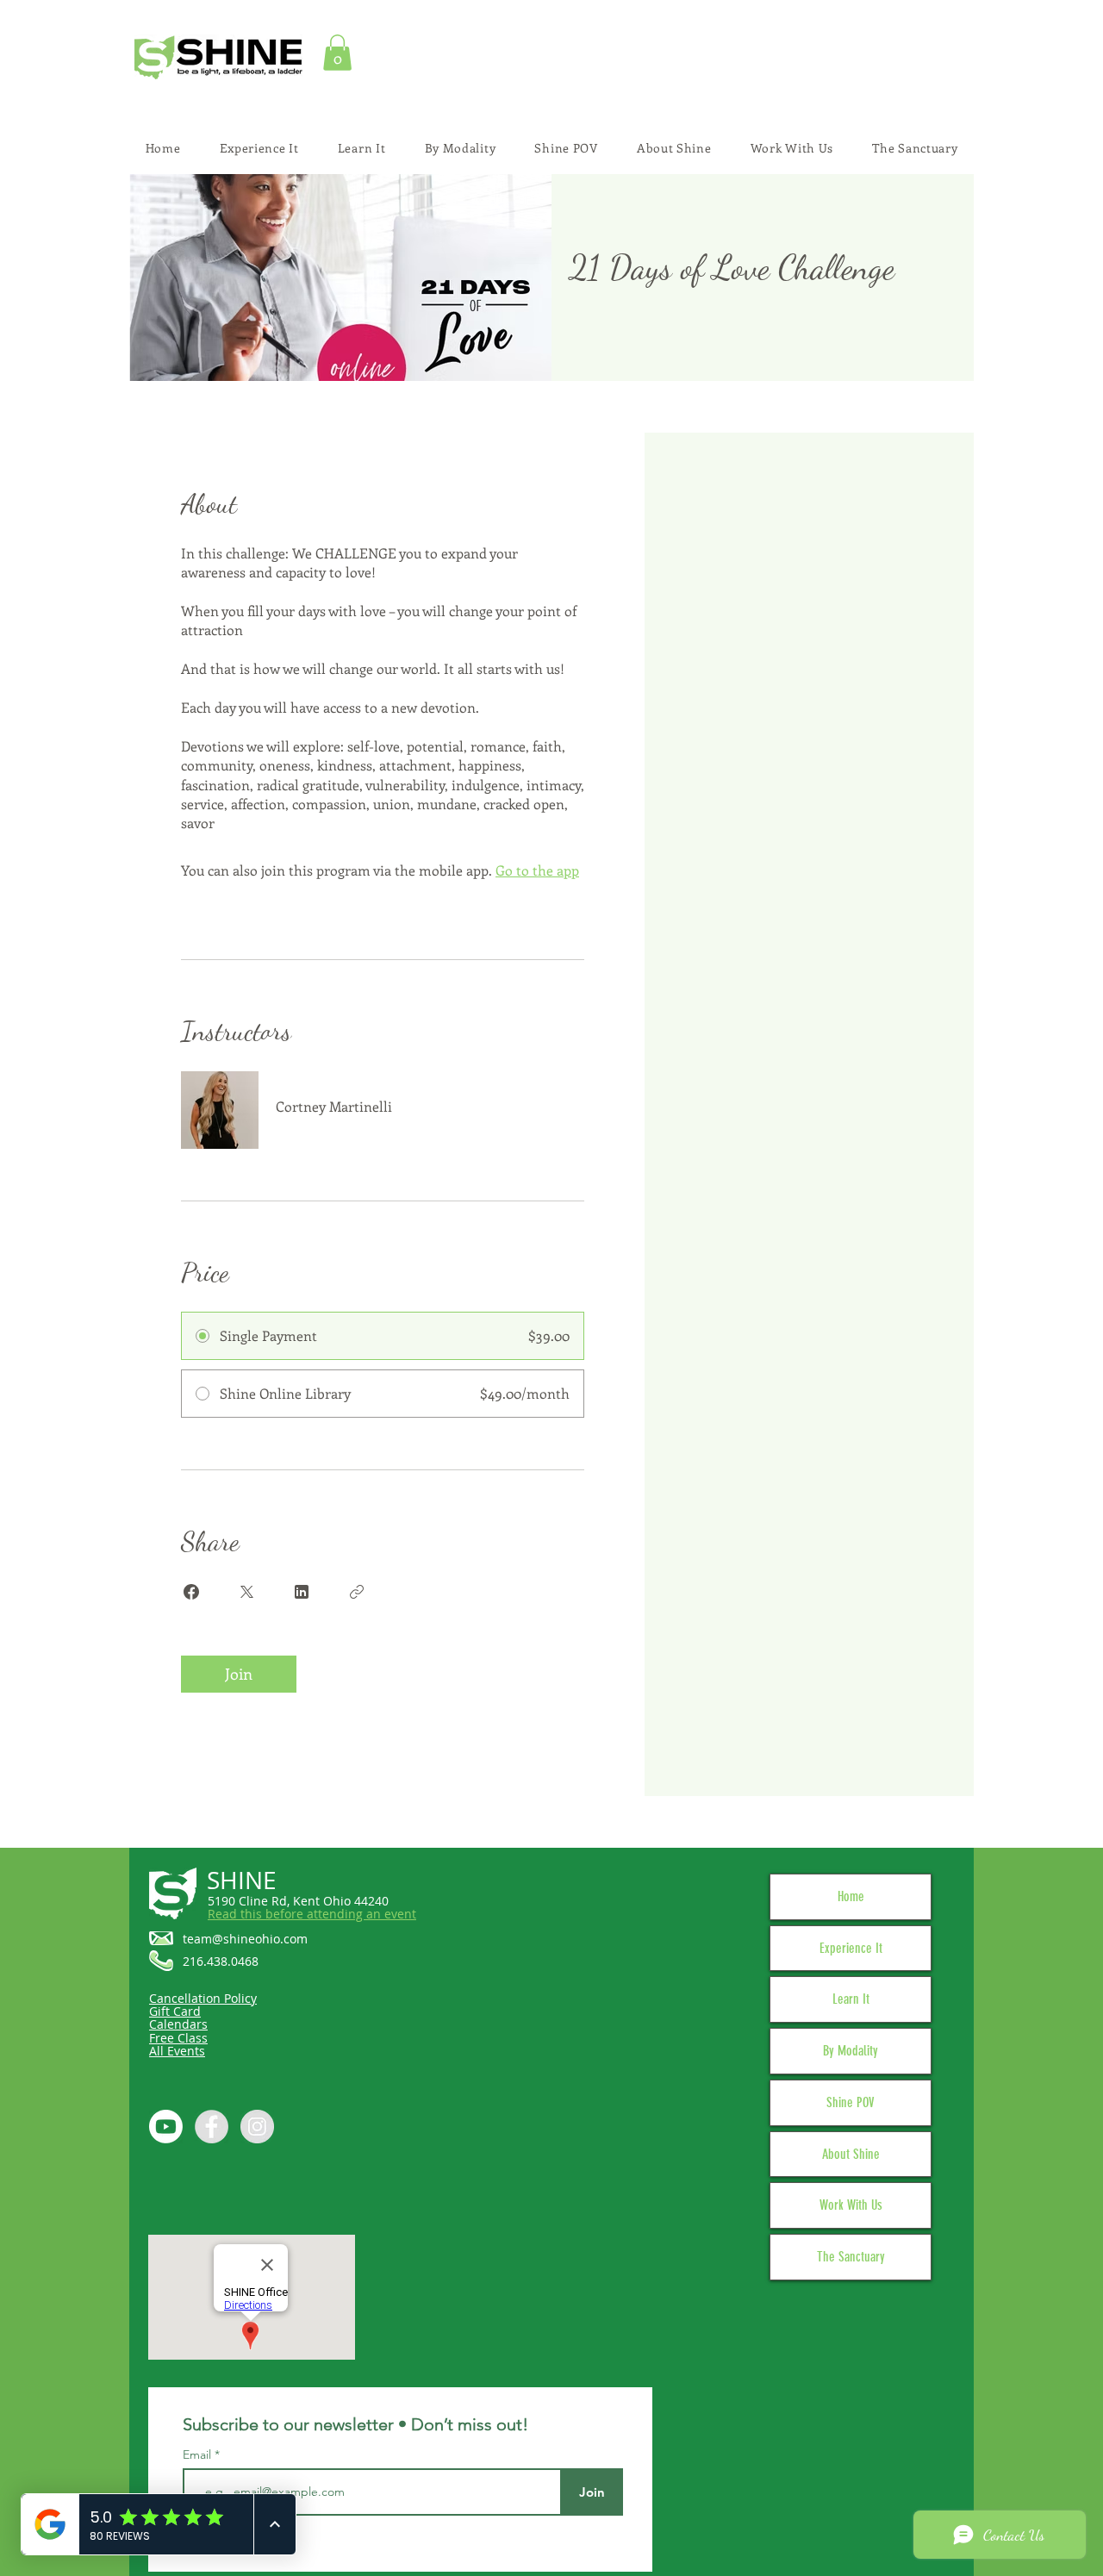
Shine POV (851, 2102)
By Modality (851, 2051)
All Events (177, 2051)
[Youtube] (166, 2127)
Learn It (851, 1999)
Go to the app (537, 870)
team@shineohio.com (245, 1939)
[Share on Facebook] (191, 1592)
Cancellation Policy (203, 1998)
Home (851, 1896)
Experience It (851, 1948)
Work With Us (851, 2205)
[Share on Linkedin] (302, 1592)
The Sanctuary (851, 2257)
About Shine (851, 2154)
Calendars (178, 2024)
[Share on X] (246, 1592)
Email (199, 2454)
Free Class (178, 2038)
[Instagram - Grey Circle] (257, 2127)
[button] (337, 53)
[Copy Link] (357, 1592)
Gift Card (175, 2011)
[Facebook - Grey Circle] (212, 2127)
